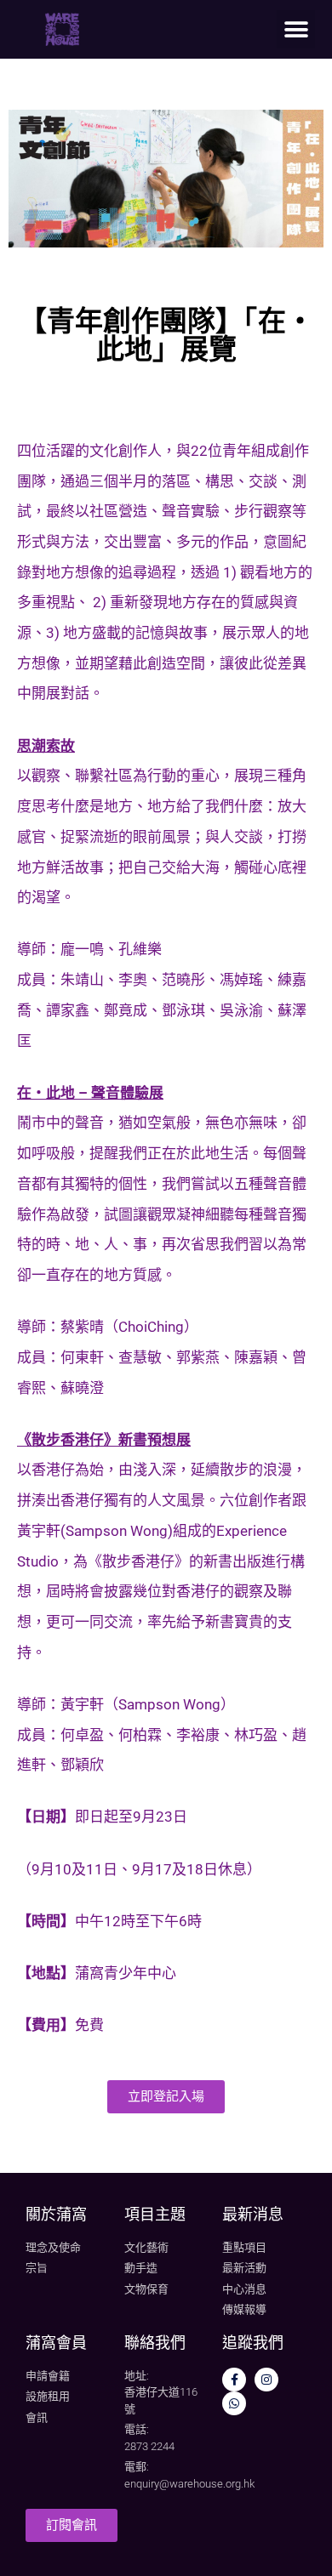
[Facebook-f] (234, 2380)
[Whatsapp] (234, 2403)
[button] (296, 29)
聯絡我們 (155, 2343)
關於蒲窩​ (56, 2214)
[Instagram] (266, 2380)
